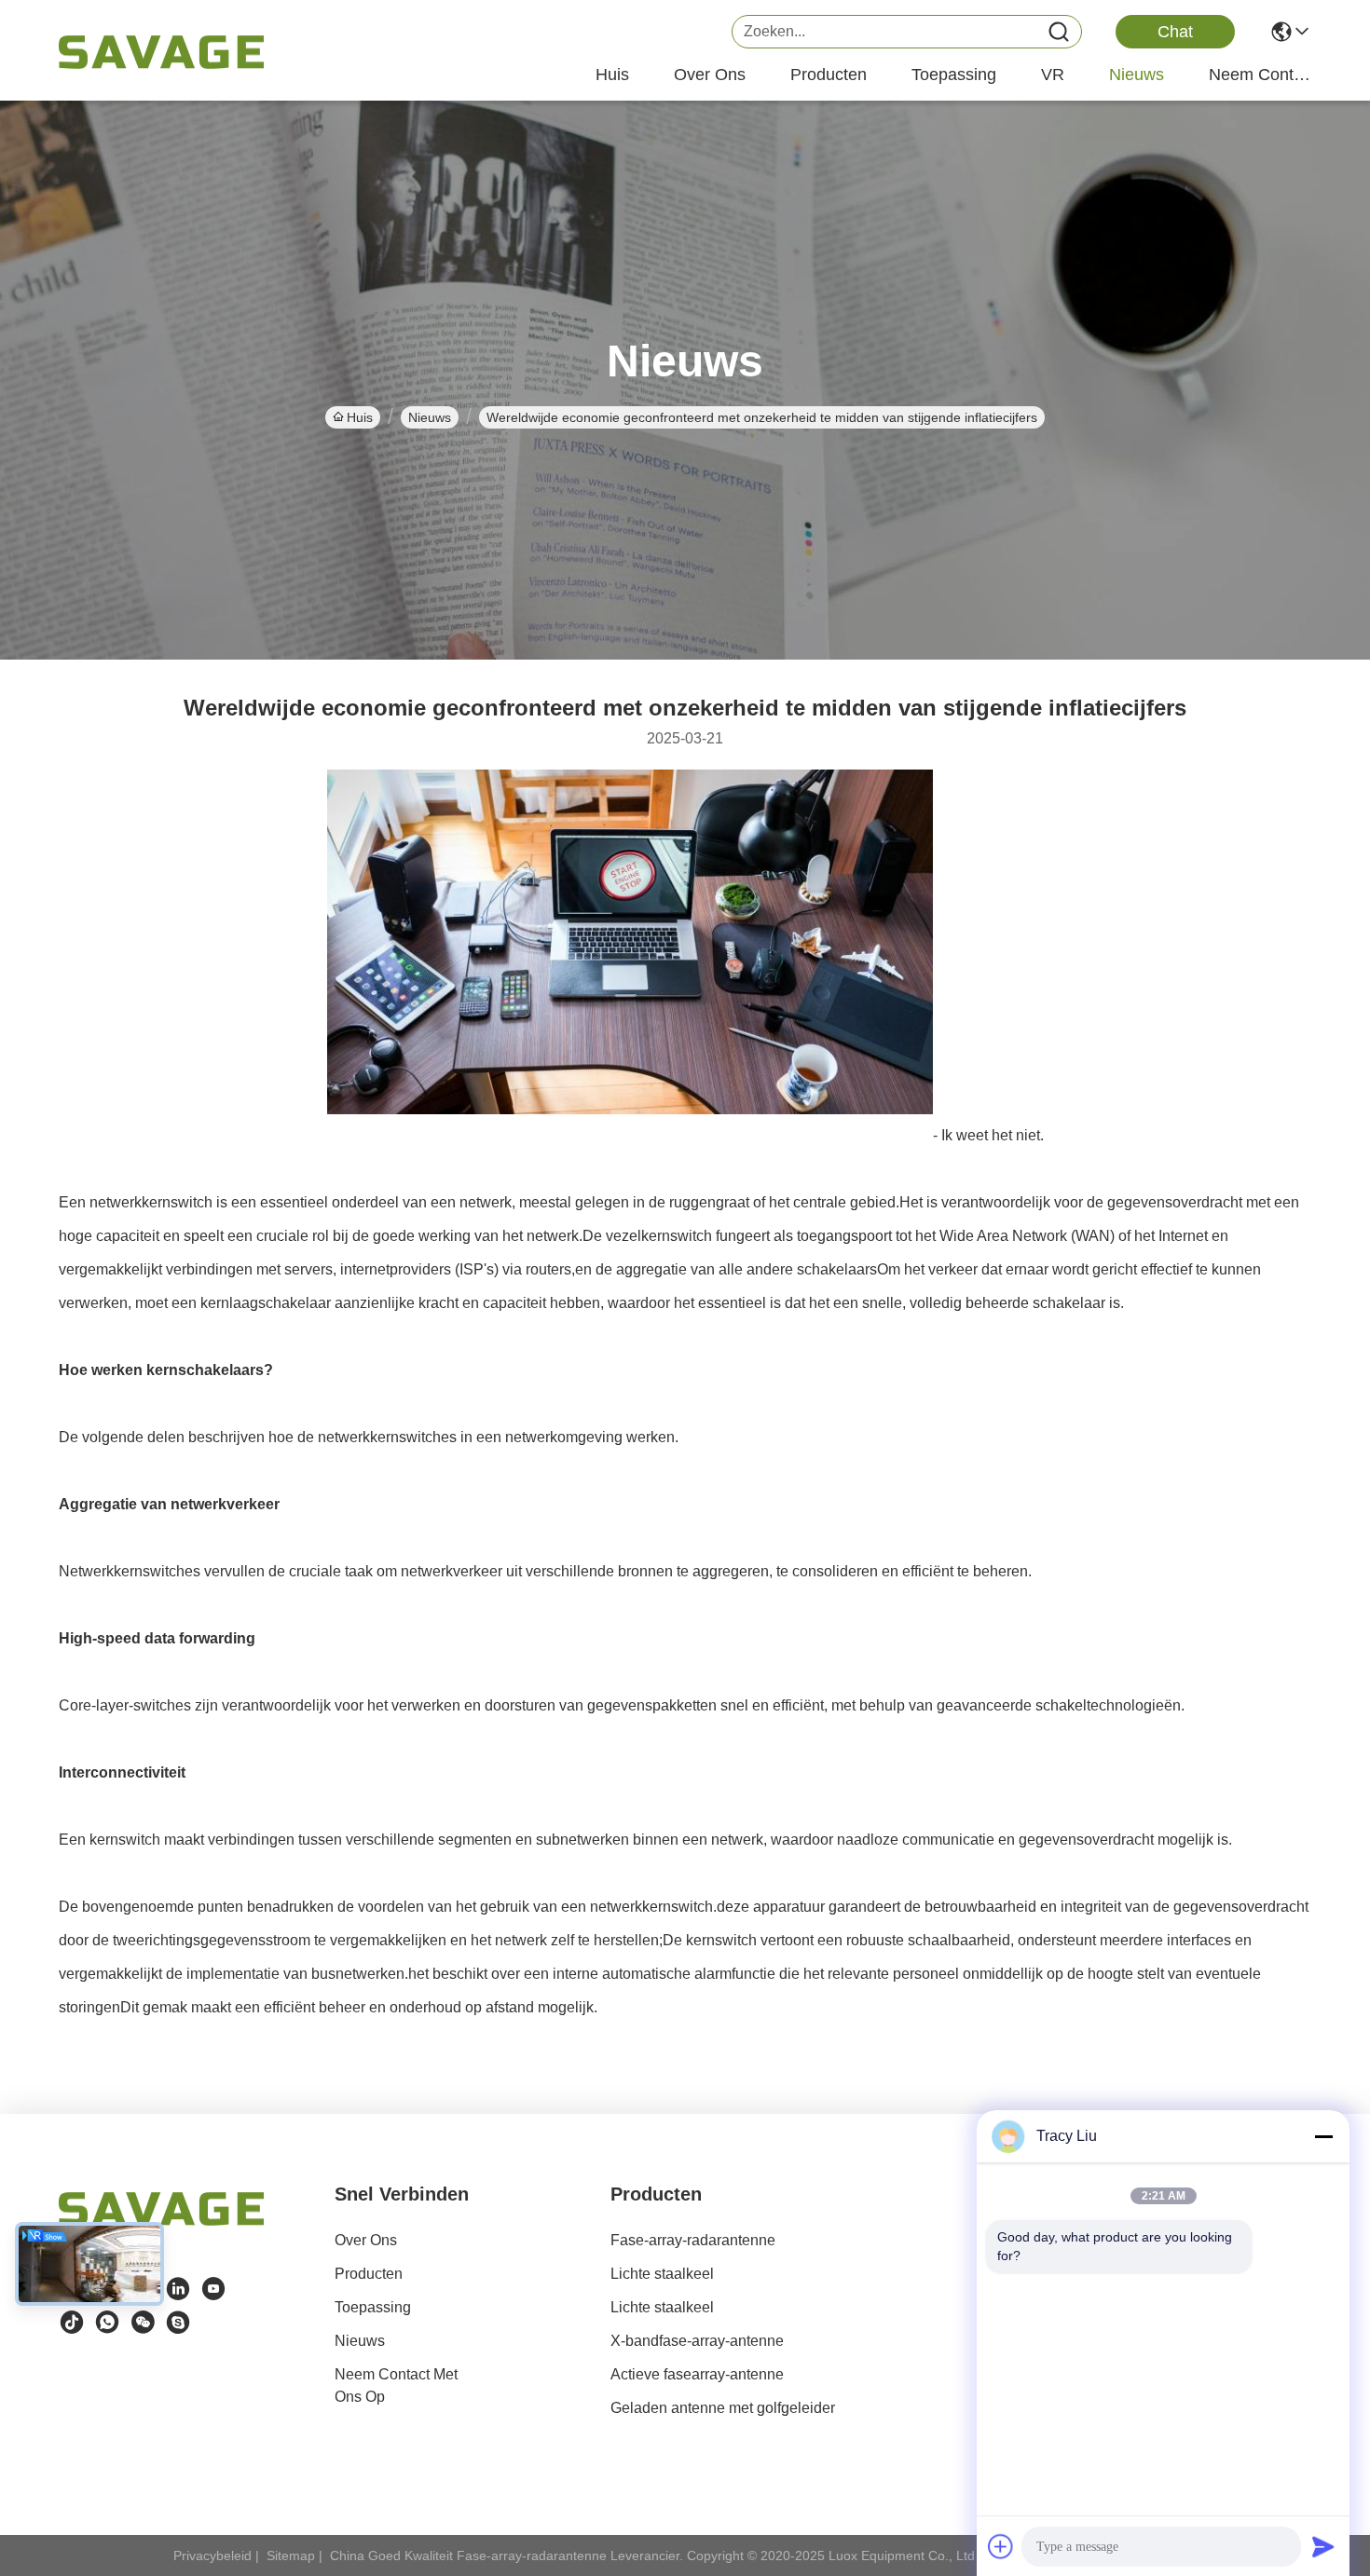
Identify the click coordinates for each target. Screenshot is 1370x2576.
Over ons (366, 2240)
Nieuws (430, 417)
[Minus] (1323, 2136)
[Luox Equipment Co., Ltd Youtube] (213, 2289)
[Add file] (1001, 2546)
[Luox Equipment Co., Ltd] (161, 52)
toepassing (954, 75)
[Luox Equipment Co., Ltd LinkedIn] (178, 2289)
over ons (710, 75)
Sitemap (291, 2556)
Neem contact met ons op (396, 2385)
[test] (178, 2323)
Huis (612, 75)
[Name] (1059, 32)
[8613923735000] (107, 2323)
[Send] (1323, 2546)
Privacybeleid (212, 2556)
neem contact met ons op (1260, 75)
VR (1053, 75)
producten (829, 75)
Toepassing (373, 2307)
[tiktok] (72, 2323)
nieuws (1137, 75)
